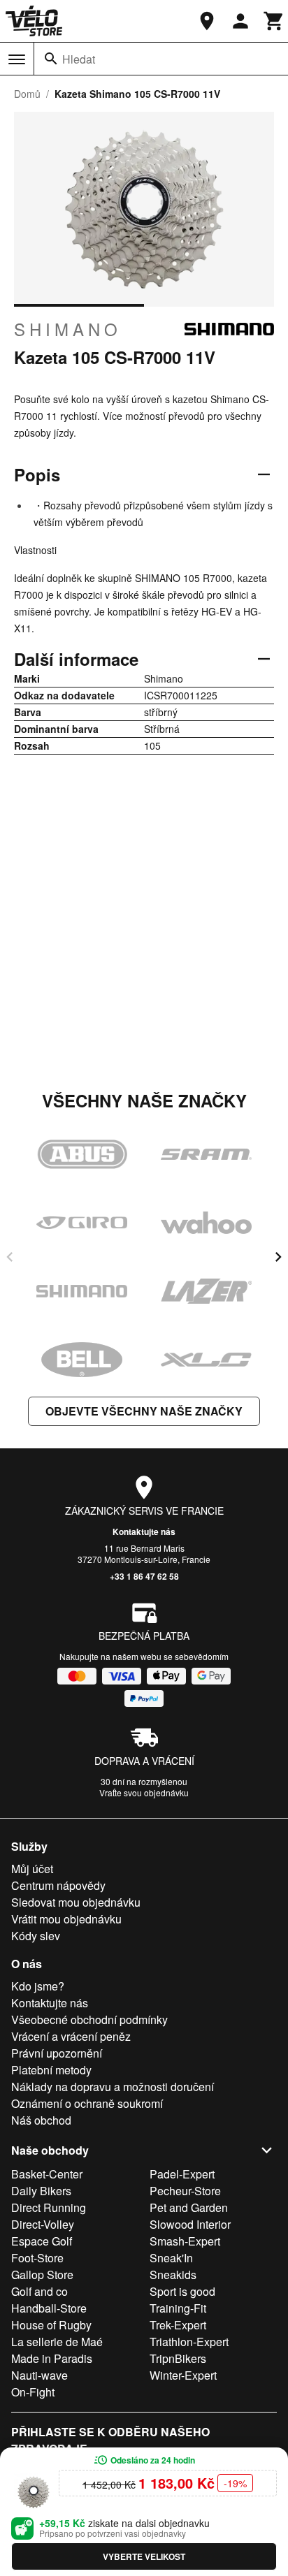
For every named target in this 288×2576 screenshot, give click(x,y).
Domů (27, 94)
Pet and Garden (189, 2207)
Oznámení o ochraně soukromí (87, 2103)
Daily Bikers (41, 2191)
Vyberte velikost (144, 2556)
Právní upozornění (57, 2053)
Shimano (68, 329)
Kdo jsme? (38, 1986)
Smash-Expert (185, 2241)
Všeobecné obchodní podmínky (89, 2020)
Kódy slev (36, 1936)
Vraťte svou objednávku (144, 1792)
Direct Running (49, 2207)
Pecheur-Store (185, 2191)
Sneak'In (171, 2258)
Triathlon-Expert (189, 2342)
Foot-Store (37, 2258)
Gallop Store (42, 2275)
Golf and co (39, 2291)
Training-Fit (178, 2308)
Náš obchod (41, 2120)
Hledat (79, 59)
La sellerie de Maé (57, 2342)
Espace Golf (42, 2241)
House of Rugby (51, 2325)
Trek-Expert (178, 2325)
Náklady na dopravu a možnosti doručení (113, 2087)
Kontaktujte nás (144, 1531)
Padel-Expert (182, 2174)
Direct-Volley (43, 2224)
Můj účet (32, 1869)
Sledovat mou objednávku (76, 1902)
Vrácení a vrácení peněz (71, 2036)
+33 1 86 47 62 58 (144, 1576)
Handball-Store (49, 2308)
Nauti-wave (39, 2375)
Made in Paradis (52, 2358)
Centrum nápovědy (58, 1885)
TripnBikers (178, 2358)
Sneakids (173, 2275)
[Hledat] (51, 59)
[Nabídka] (17, 59)
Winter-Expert (183, 2375)
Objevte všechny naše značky (144, 1411)
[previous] (10, 1257)
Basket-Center (47, 2174)
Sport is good (182, 2291)
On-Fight (33, 2392)
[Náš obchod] (207, 21)
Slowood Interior (190, 2224)
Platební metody (51, 2070)
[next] (278, 1257)
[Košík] (274, 21)
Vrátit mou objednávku (66, 1919)
